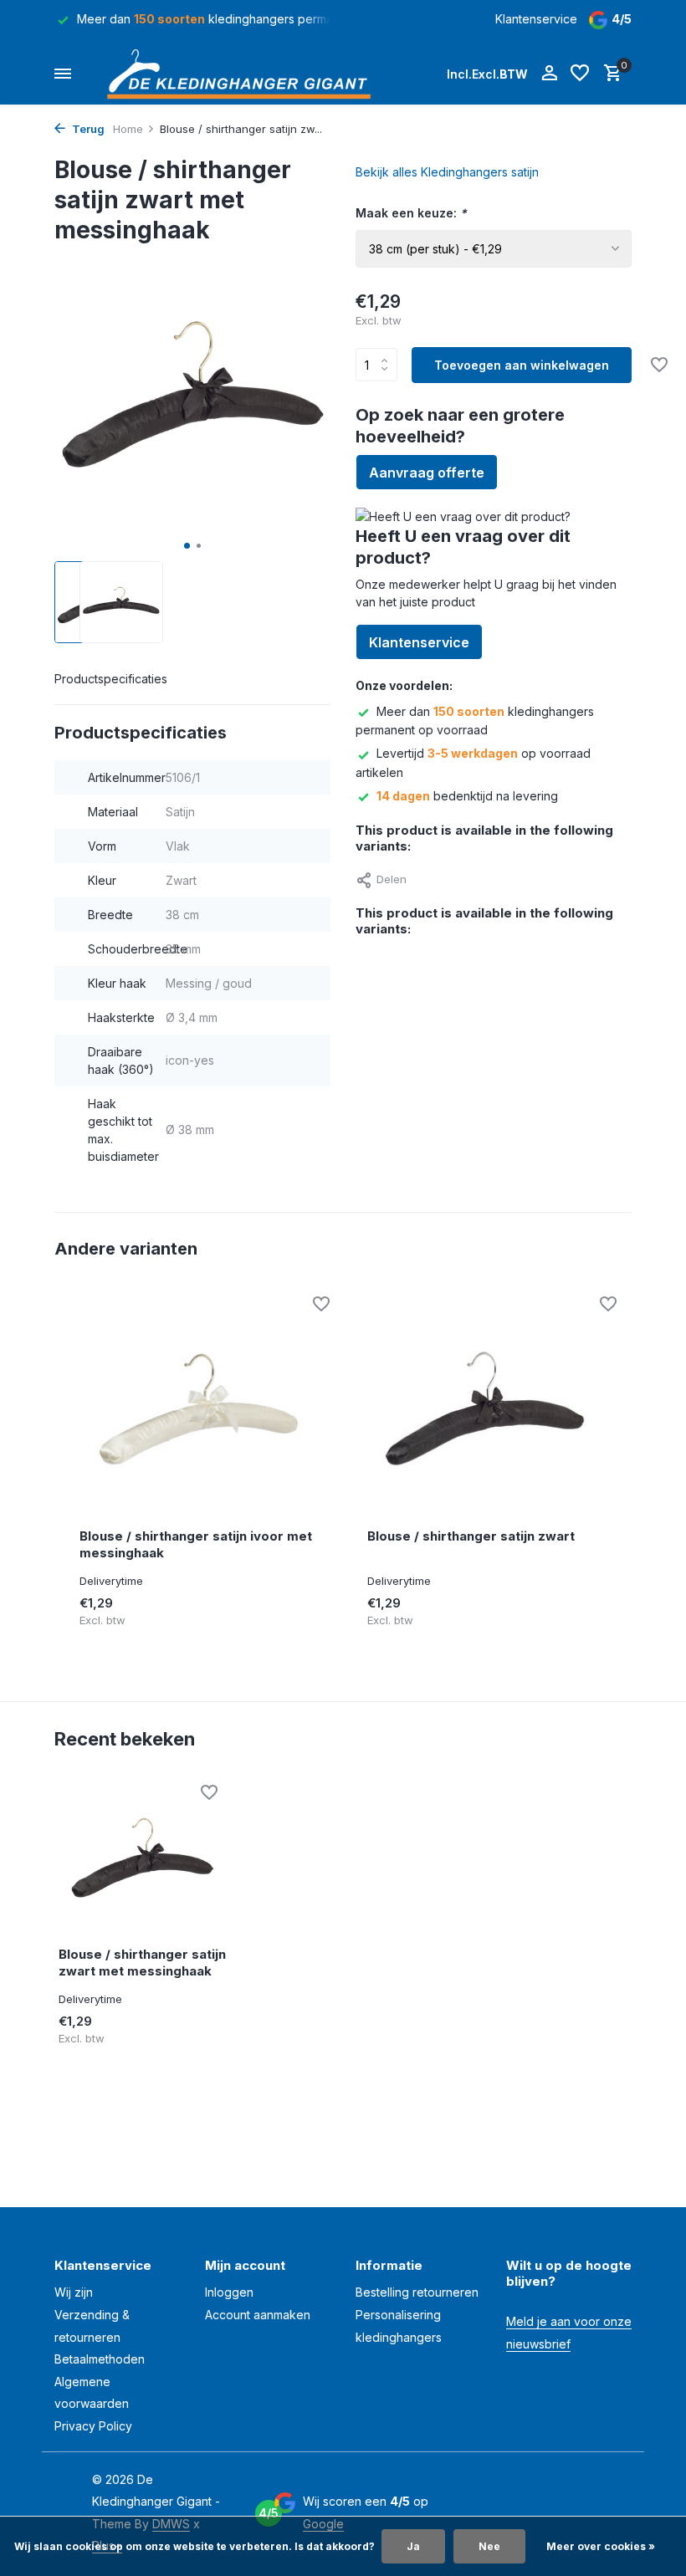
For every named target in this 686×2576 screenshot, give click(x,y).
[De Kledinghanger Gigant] (243, 74)
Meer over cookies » (601, 2546)
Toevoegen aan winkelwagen (522, 365)
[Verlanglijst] (580, 74)
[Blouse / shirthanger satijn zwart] (486, 1410)
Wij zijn (74, 2292)
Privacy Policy (93, 2426)
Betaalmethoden (100, 2359)
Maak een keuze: (411, 213)
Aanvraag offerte (427, 473)
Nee (489, 2546)
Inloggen (229, 2292)
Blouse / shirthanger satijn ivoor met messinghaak (196, 1544)
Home (128, 129)
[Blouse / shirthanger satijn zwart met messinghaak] (142, 1859)
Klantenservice (536, 19)
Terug (87, 129)
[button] (187, 546)
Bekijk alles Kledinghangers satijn (447, 172)
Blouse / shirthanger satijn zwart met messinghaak (142, 1963)
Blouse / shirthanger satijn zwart (471, 1536)
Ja (413, 2546)
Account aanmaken (258, 2315)
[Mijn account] (549, 74)
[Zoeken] (417, 74)
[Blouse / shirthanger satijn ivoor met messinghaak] (198, 1410)
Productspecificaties (111, 679)
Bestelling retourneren (417, 2292)
